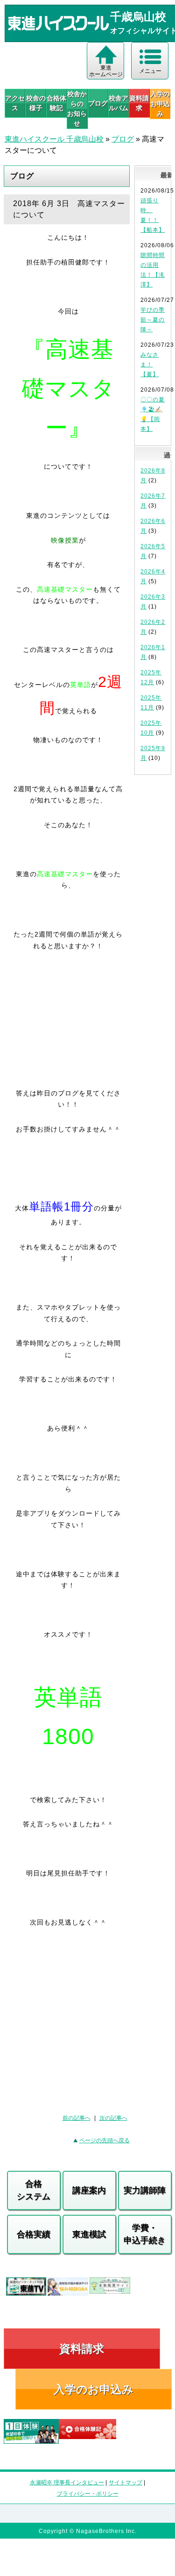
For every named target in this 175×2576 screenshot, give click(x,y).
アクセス (15, 103)
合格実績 (34, 2234)
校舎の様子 (36, 103)
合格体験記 (56, 103)
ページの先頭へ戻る (105, 2140)
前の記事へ (77, 2118)
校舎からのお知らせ (77, 109)
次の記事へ (113, 2118)
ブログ (98, 103)
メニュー (150, 71)
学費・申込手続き (145, 2234)
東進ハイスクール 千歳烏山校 (54, 139)
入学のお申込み (94, 2389)
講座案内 (89, 2190)
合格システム (34, 2190)
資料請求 (139, 103)
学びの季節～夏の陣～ (153, 320)
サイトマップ (126, 2483)
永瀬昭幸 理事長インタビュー (67, 2483)
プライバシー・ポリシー (88, 2494)
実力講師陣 (145, 2190)
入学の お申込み (160, 104)
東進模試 (89, 2234)
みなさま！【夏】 (150, 365)
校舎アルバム (119, 103)
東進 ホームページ (106, 71)
